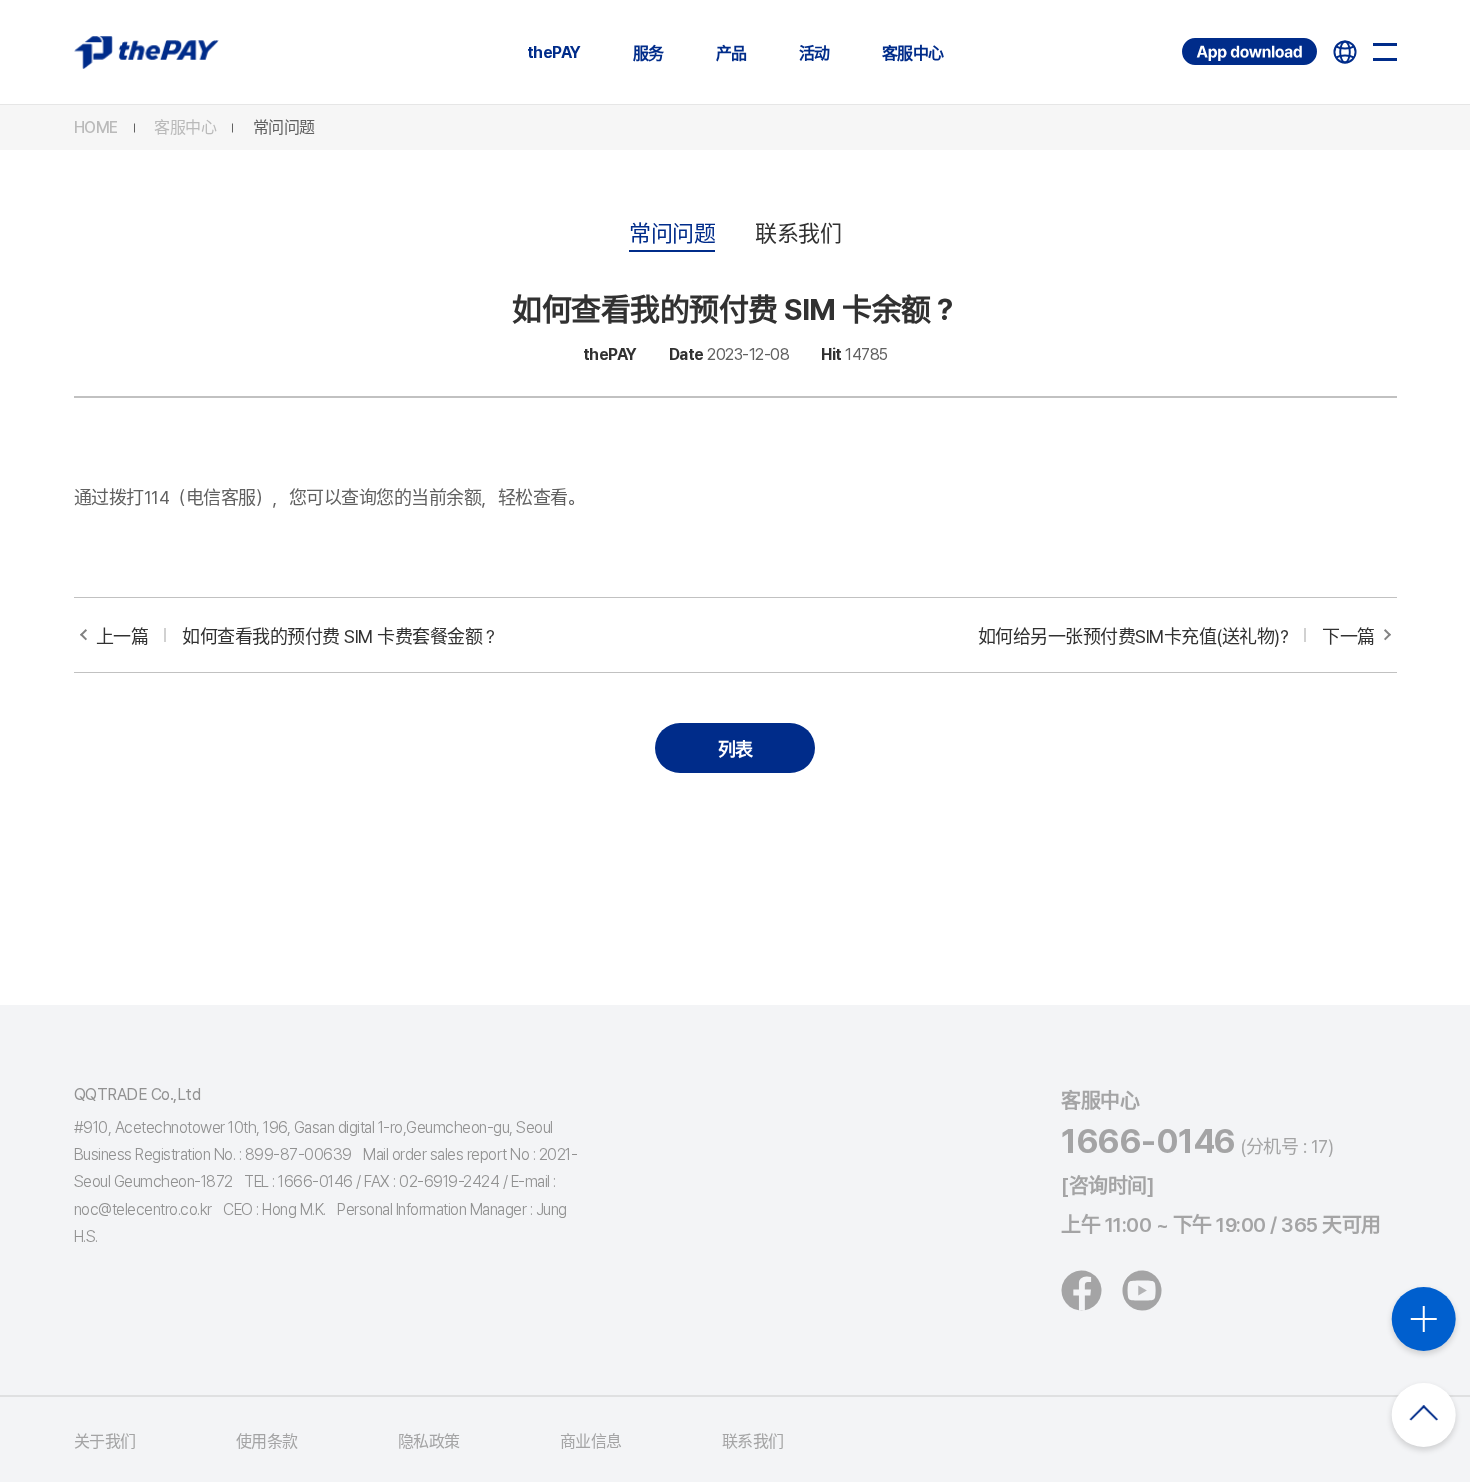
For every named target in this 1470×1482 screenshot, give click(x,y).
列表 (735, 749)
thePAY (554, 52)
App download (1184, 38)
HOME (96, 127)
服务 (648, 53)
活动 (814, 53)
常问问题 (284, 127)
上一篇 (297, 636)
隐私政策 (429, 1441)
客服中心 (913, 53)
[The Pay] (146, 52)
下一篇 (1176, 636)
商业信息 (591, 1441)
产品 (731, 53)
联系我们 (798, 233)
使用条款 (267, 1441)
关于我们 (105, 1441)
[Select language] (1345, 52)
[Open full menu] (1385, 52)
